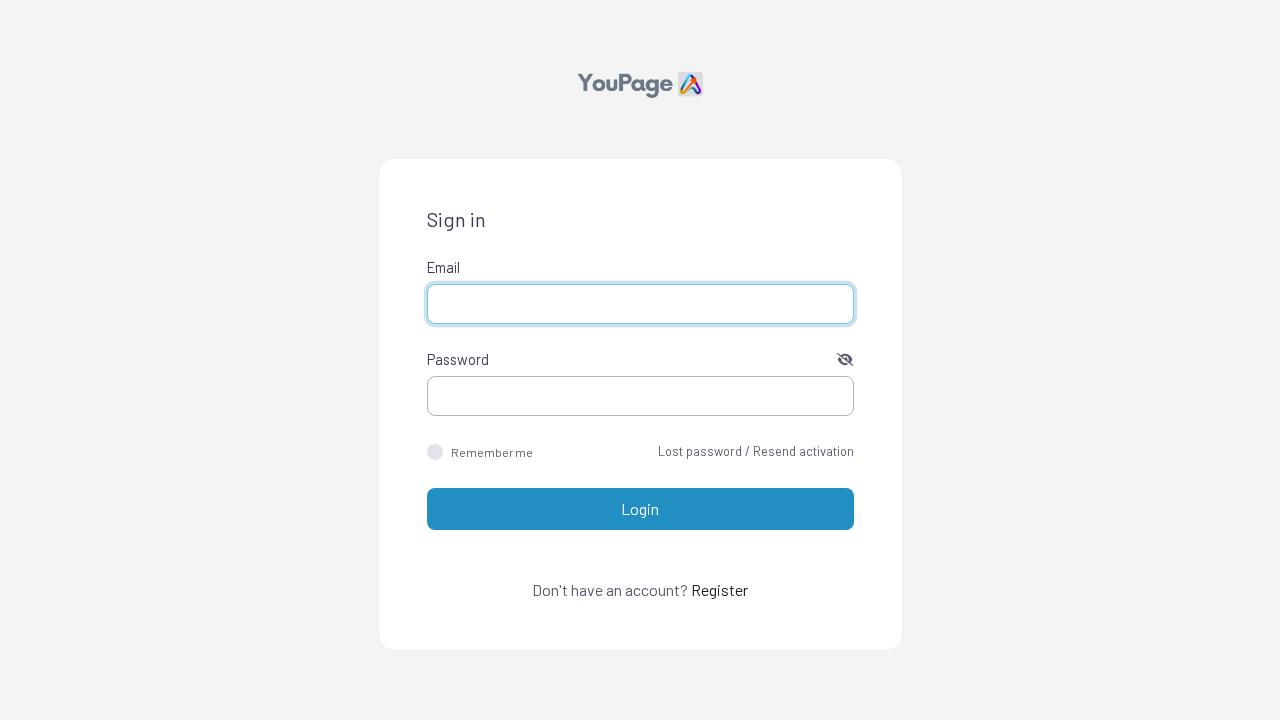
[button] (845, 359)
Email (443, 267)
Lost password (700, 451)
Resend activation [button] (803, 451)
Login (640, 508)
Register (719, 589)
